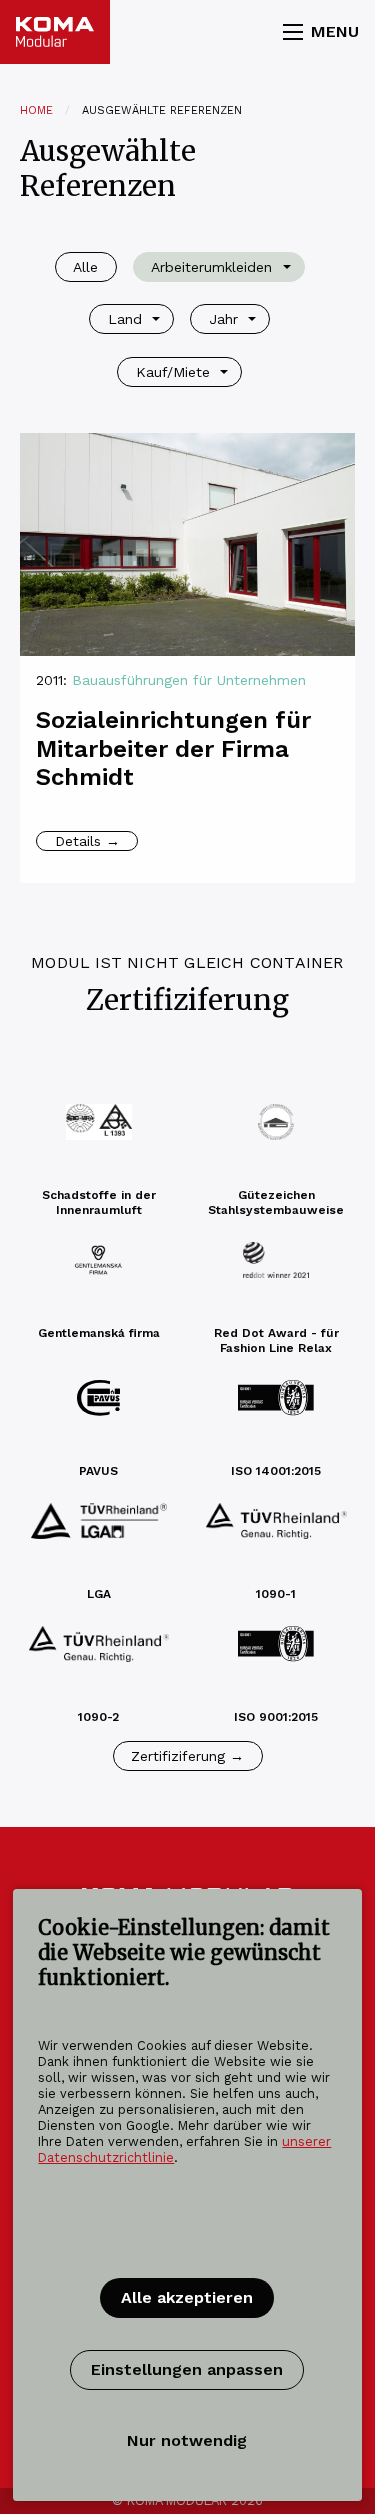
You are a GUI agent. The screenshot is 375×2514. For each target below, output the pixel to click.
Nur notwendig (187, 2440)
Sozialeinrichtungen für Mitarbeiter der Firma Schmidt (173, 749)
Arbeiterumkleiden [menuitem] (211, 267)
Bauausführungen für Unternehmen (189, 680)
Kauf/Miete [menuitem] (173, 372)
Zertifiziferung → (187, 1756)
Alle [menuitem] (85, 267)
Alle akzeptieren (187, 2297)
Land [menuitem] (125, 319)
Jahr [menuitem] (223, 319)
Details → (87, 841)
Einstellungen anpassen (187, 2369)
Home (36, 110)
